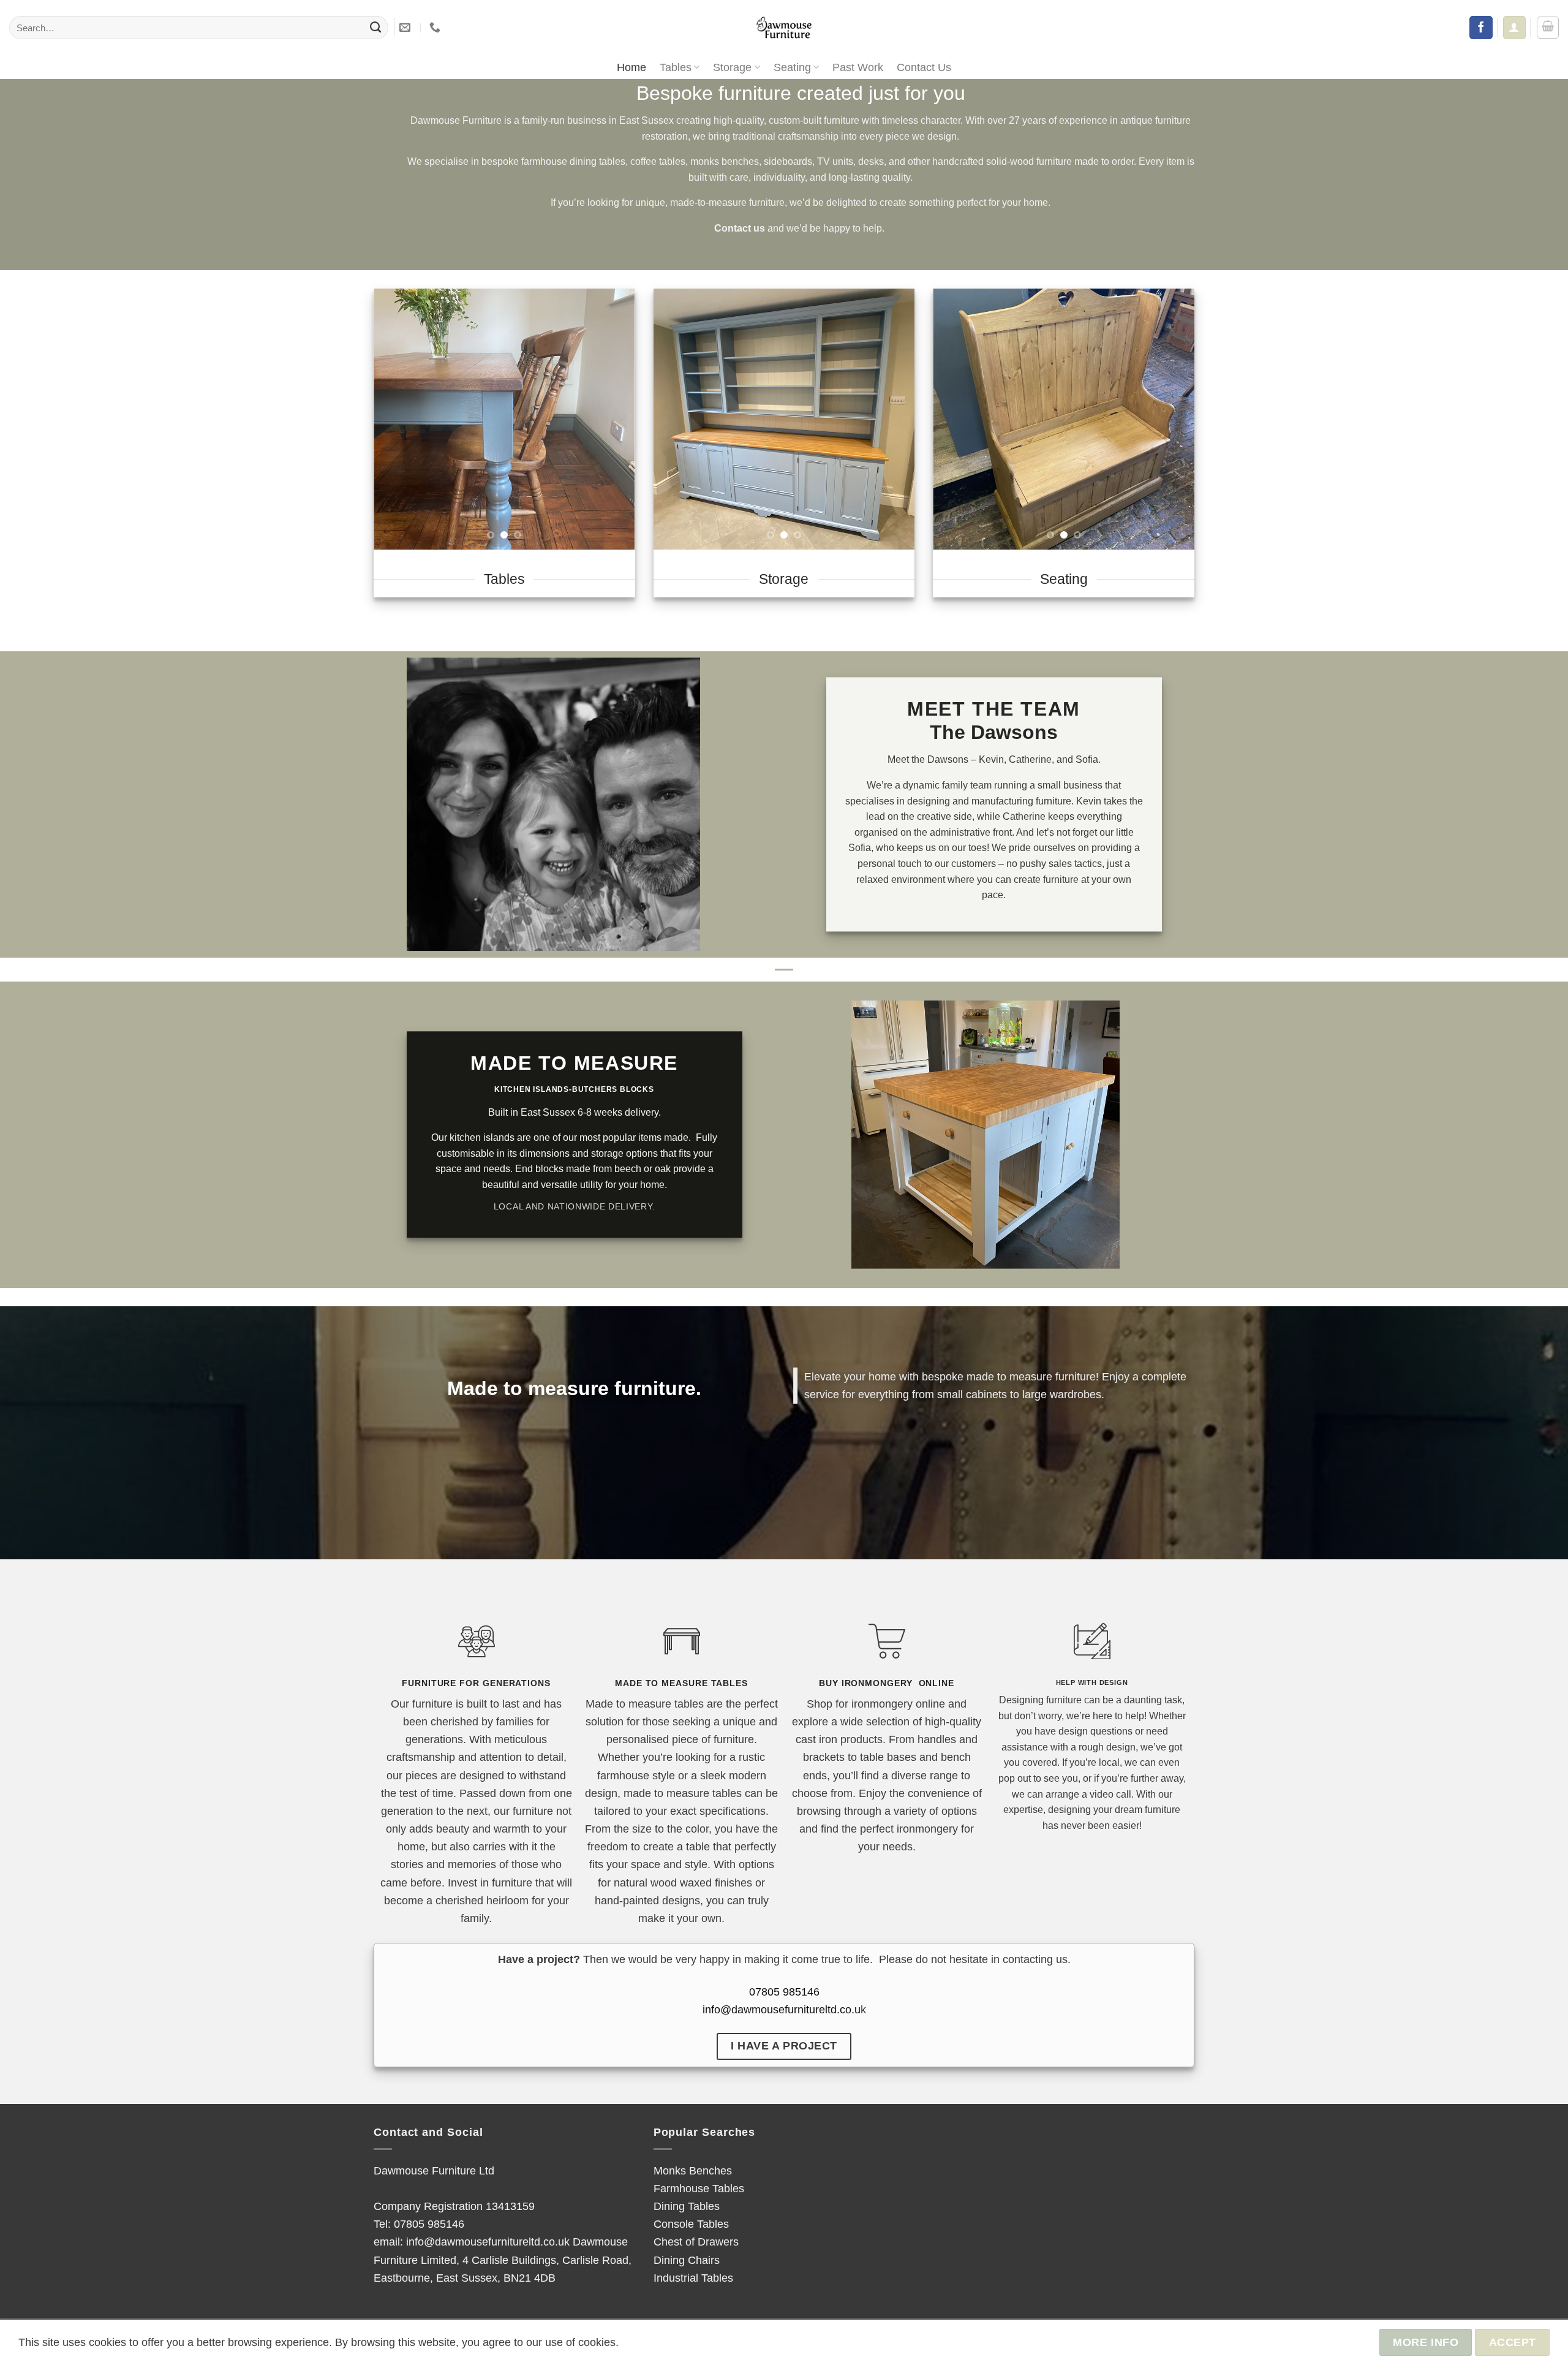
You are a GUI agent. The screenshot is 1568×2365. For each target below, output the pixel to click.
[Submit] (375, 28)
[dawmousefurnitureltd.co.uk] (784, 28)
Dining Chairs (687, 2260)
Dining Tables (687, 2206)
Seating (792, 67)
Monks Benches (693, 2170)
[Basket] (1548, 28)
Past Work (858, 67)
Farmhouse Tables (699, 2188)
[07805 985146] (436, 28)
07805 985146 (784, 1992)
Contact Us (924, 67)
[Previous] (394, 419)
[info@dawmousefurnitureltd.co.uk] (406, 28)
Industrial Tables (693, 2278)
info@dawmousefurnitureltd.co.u (782, 2009)
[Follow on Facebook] (1481, 28)
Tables (676, 67)
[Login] (1514, 27)
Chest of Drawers (696, 2242)
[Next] (614, 419)
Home (631, 67)
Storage (732, 67)
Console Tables (691, 2224)
